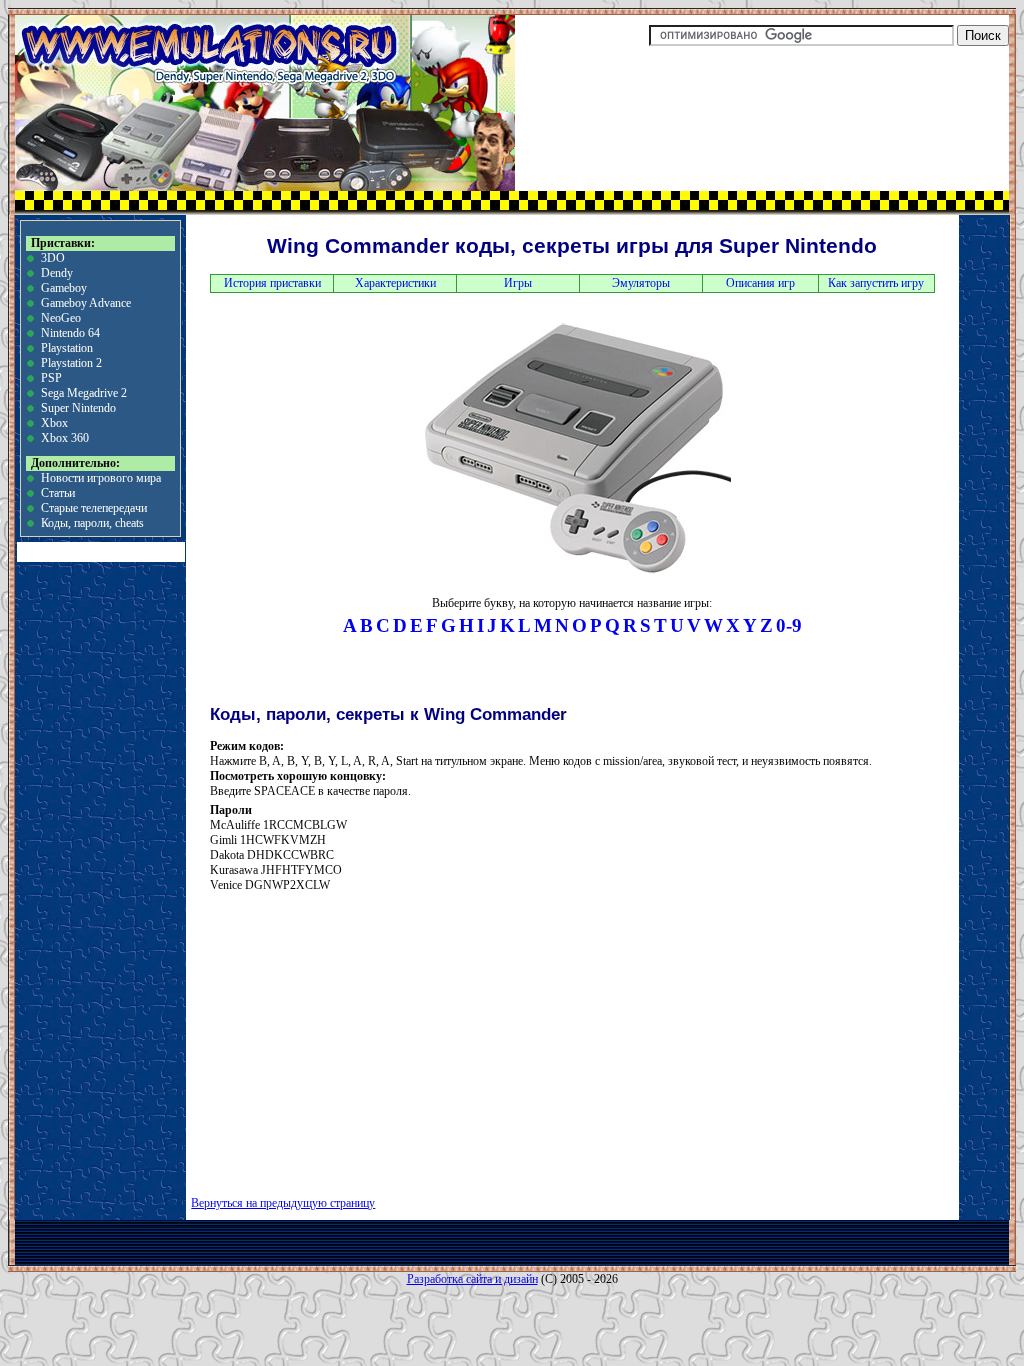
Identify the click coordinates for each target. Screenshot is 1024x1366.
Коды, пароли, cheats (92, 523)
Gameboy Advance (86, 303)
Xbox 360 (65, 438)
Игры (518, 283)
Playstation (67, 348)
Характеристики (395, 283)
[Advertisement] (382, 1037)
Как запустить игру (876, 283)
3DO (53, 258)
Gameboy (64, 288)
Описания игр (760, 283)
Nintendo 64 (70, 333)
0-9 (789, 625)
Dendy (57, 273)
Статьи (58, 493)
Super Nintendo (78, 408)
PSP (51, 378)
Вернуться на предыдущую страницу (283, 1203)
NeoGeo (61, 318)
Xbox (54, 423)
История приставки (272, 283)
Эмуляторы (641, 283)
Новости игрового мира (101, 478)
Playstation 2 (71, 363)
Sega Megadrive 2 (84, 393)
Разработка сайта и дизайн (472, 1279)
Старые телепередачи (94, 508)
